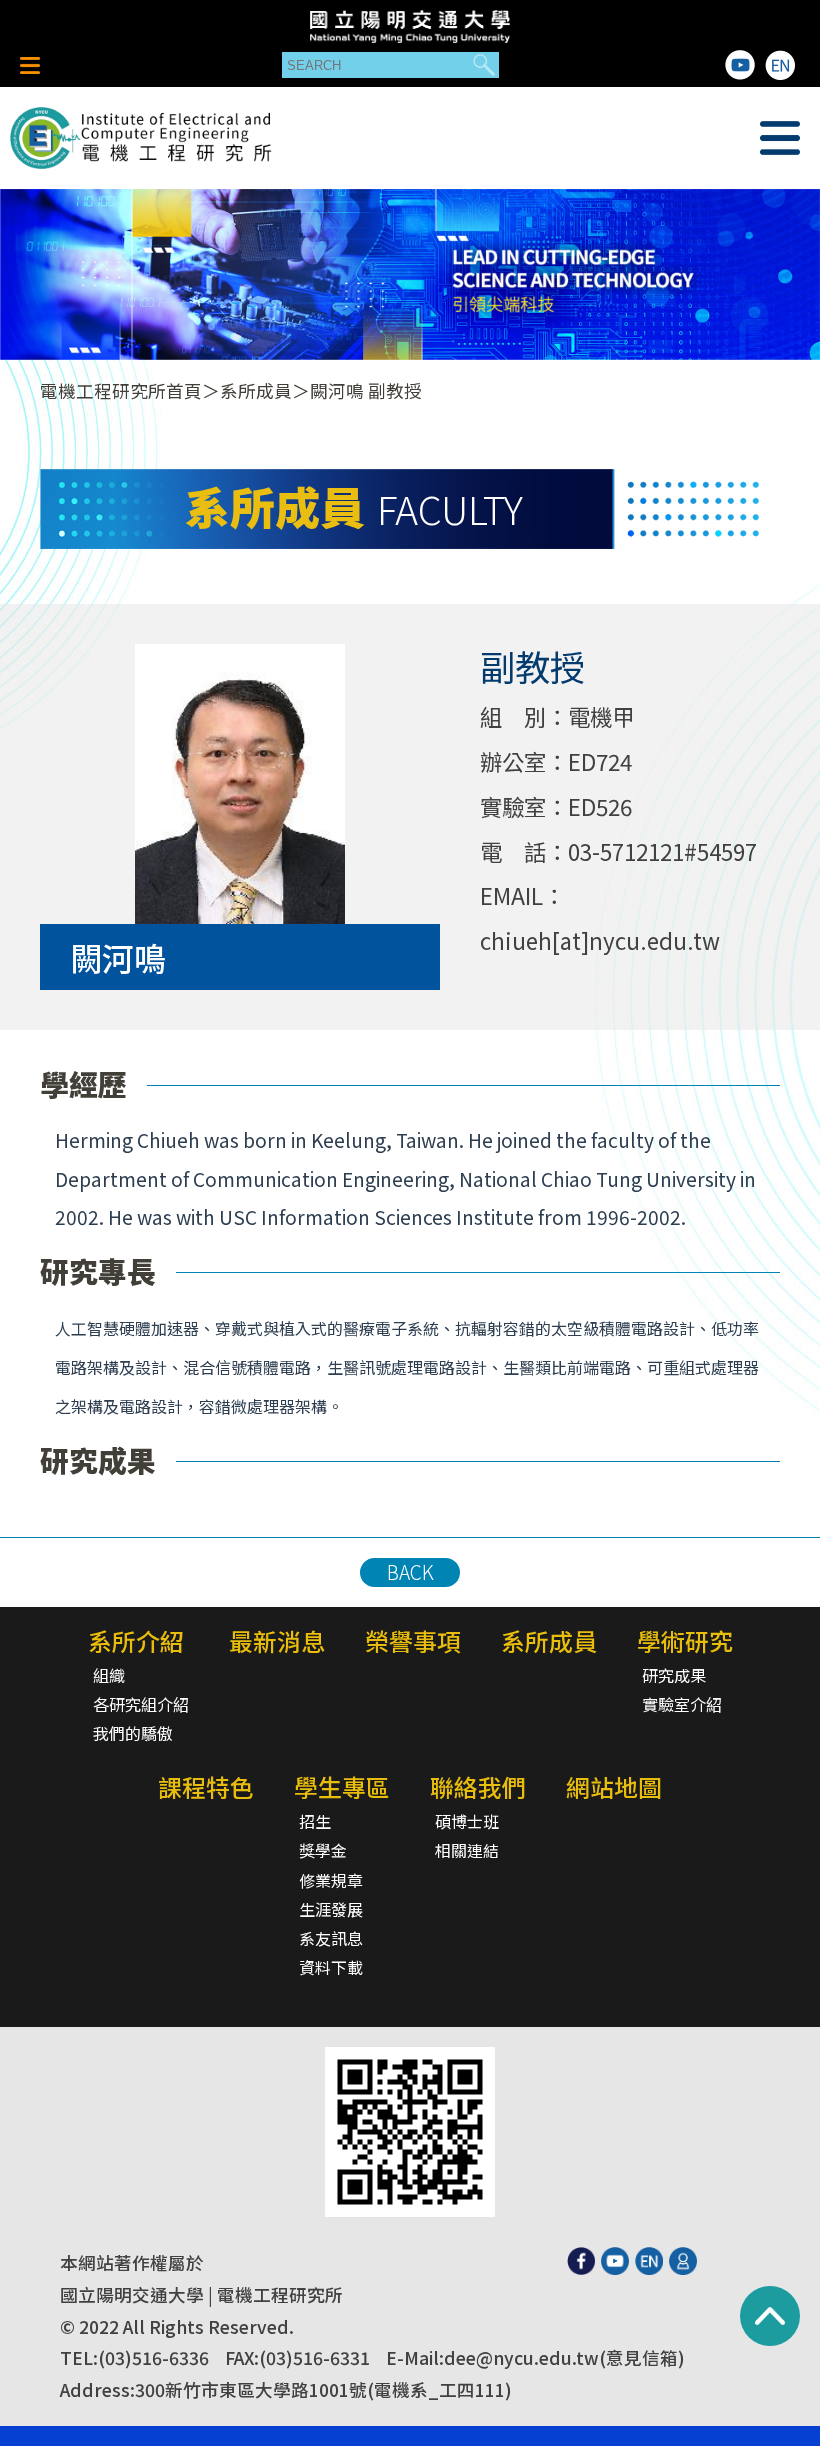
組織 (109, 1675)
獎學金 (323, 1850)
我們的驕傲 (133, 1733)
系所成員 (256, 390)
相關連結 (467, 1850)
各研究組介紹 (141, 1704)
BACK (410, 1572)
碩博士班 (467, 1821)
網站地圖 (614, 1786)
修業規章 (331, 1880)
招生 (315, 1821)
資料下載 (331, 1967)
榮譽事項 (413, 1640)
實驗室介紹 (682, 1704)
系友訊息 (331, 1938)
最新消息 (277, 1640)
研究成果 (674, 1675)
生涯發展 (331, 1909)
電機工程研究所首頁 (121, 390)
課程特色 (206, 1786)
